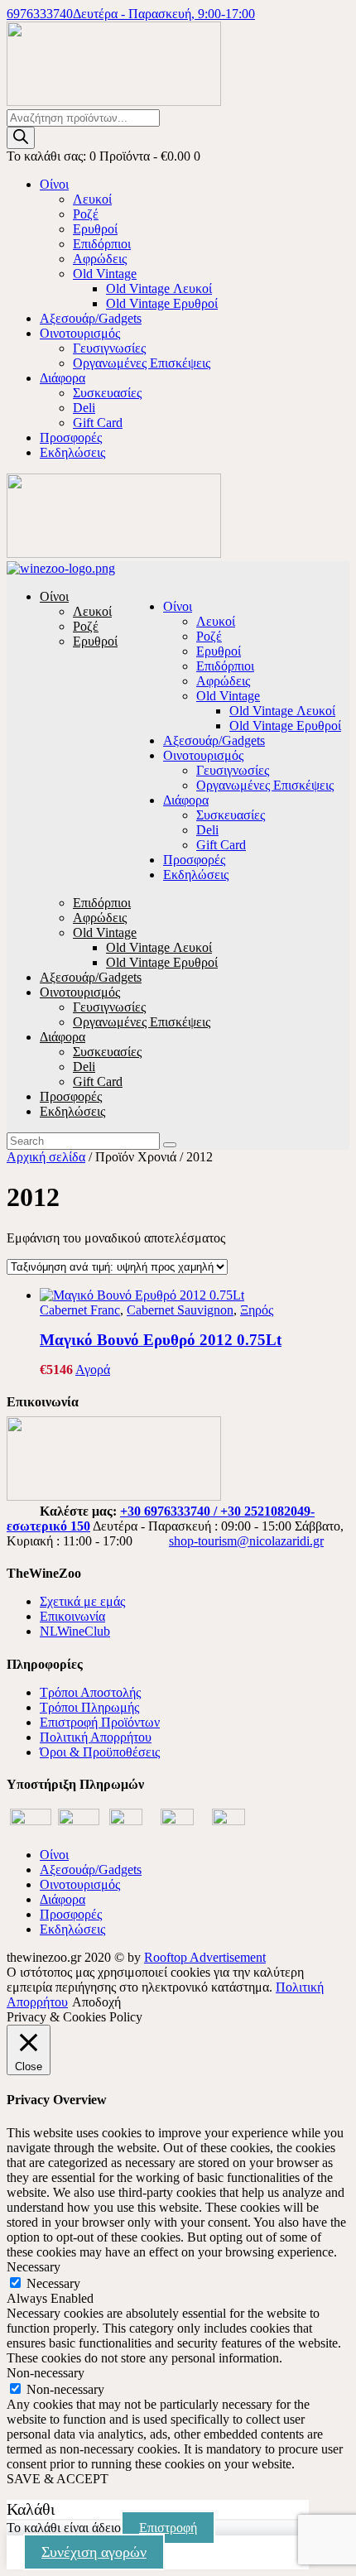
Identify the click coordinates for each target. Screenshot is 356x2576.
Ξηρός (257, 1310)
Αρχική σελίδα (46, 1157)
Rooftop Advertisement (205, 1957)
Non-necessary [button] (46, 2373)
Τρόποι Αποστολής (90, 1692)
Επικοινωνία (72, 1616)
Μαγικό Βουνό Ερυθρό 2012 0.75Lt (161, 1340)
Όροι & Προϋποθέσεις (100, 1752)
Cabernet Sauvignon (180, 1310)
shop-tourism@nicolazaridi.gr (246, 1541)
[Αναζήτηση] (21, 138)
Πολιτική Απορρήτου (96, 1737)
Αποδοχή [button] (96, 2002)
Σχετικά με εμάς (82, 1601)
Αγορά (93, 1370)
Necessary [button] (34, 2267)
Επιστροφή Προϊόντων (100, 1722)
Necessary (53, 2283)
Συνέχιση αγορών (94, 2552)
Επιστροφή (168, 2528)
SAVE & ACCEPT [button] (58, 2479)
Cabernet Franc (80, 1310)
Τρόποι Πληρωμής (89, 1707)
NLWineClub (75, 1631)
